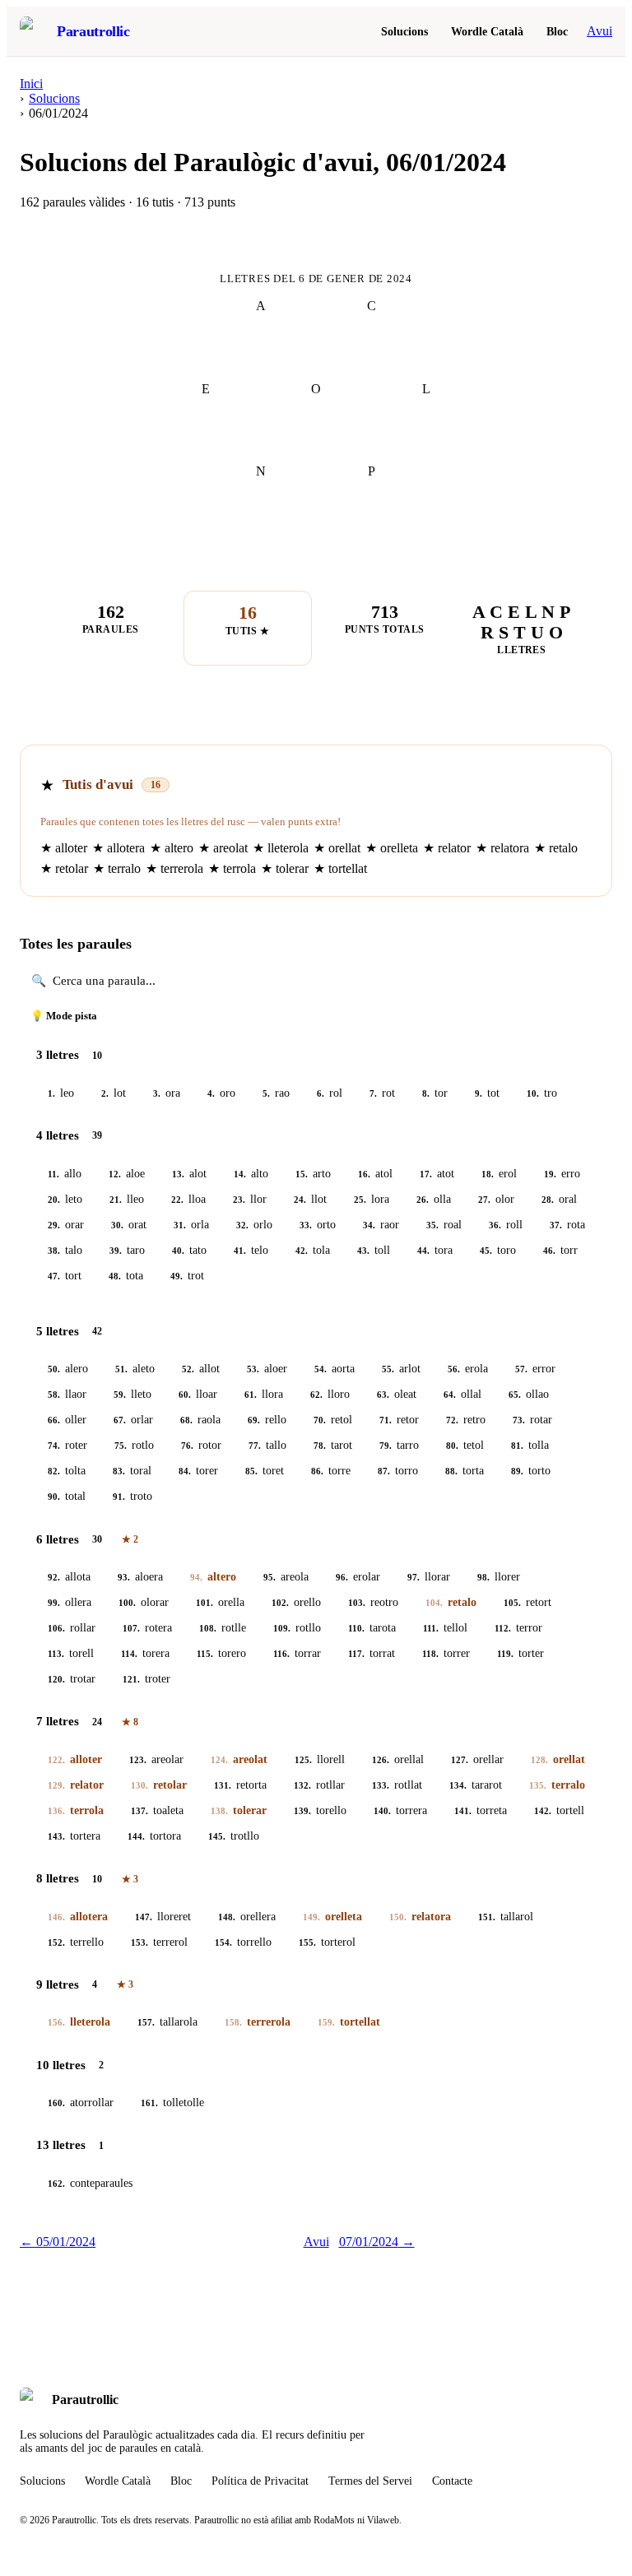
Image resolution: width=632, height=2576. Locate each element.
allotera (78, 1917)
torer (198, 1471)
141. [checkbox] (463, 1811)
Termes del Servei (370, 2481)
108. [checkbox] (208, 1628)
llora (264, 1394)
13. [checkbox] (178, 1174)
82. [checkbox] (54, 1471)
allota (69, 1577)
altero (213, 1577)
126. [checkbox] (381, 1760)
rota (567, 1225)
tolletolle (172, 2103)
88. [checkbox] (451, 1471)
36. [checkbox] (495, 1225)
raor (381, 1225)
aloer (267, 1369)
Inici (31, 84)
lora (372, 1199)
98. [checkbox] (483, 1577)
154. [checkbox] (223, 1942)
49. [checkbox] (177, 1276)
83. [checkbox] (119, 1471)
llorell (320, 1759)
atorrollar (81, 2103)
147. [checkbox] (144, 1917)
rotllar (319, 1785)
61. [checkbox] (251, 1395)
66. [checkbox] (54, 1420)
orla (191, 1225)
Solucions (404, 31)
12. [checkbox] (115, 1174)
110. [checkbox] (356, 1628)
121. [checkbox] (131, 1679)
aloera (140, 1577)
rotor (201, 1445)
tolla (530, 1445)
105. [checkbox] (512, 1603)
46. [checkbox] (549, 1251)
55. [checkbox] (388, 1369)
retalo (451, 1602)
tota (126, 1276)
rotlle (223, 1628)
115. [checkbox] (205, 1654)
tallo (267, 1445)
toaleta (157, 1810)
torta (465, 1471)
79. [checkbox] (386, 1446)
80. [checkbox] (452, 1446)
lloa (188, 1199)
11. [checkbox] (53, 1174)
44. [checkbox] (423, 1251)
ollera (70, 1602)
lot (114, 1093)
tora (435, 1250)
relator (76, 1785)
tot (487, 1093)
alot (189, 1174)
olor (496, 1199)
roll (506, 1225)
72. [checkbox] (452, 1420)
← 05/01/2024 (58, 2242)
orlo (254, 1225)
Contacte (452, 2481)
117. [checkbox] (356, 1654)
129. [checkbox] (56, 1785)
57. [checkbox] (521, 1369)
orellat (558, 1759)
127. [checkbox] (460, 1760)
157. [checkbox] (146, 2022)
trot (187, 1276)
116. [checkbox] (281, 1654)
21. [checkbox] (116, 1200)
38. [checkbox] (54, 1251)
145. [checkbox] (217, 1836)
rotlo (134, 1445)
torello (320, 1810)
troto (132, 1496)
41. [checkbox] (240, 1251)
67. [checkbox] (120, 1420)
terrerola (258, 2022)
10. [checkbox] (533, 1093)
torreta (481, 1810)
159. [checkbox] (326, 2022)
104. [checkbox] (434, 1603)
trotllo (234, 1836)
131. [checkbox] (223, 1785)
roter (67, 1445)
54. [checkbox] (321, 1369)
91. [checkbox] (119, 1497)
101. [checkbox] (204, 1603)
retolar (159, 1785)
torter (520, 1653)
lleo (127, 1199)
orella (220, 1602)
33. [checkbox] (306, 1225)
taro (127, 1250)
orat (129, 1225)
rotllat (397, 1785)
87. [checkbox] (384, 1471)
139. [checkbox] (302, 1811)
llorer (499, 1577)
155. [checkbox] (307, 1942)
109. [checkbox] (282, 1628)
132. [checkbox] (302, 1785)
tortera (74, 1836)
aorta (335, 1369)
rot (382, 1093)
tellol (445, 1628)
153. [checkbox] (139, 1942)
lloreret (163, 1917)
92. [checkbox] (54, 1577)
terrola (76, 1810)
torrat (372, 1653)
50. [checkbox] (54, 1369)
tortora (154, 1836)
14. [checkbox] (240, 1174)
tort (65, 1276)
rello (267, 1420)
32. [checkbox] (242, 1225)
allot (201, 1369)
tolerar (239, 1810)
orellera (247, 1917)
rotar (532, 1420)
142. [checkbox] (543, 1811)
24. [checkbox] (300, 1200)
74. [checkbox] (54, 1446)
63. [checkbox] (383, 1395)
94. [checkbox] (196, 1577)
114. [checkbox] (129, 1654)
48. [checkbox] (115, 1276)
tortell (559, 1810)
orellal (398, 1759)
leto (65, 1199)
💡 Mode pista (64, 1016)
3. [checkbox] (157, 1093)
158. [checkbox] (233, 2022)
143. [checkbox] (56, 1836)
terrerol (159, 1942)
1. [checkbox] (51, 1093)
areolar (156, 1759)
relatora (420, 1917)
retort (527, 1602)
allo (65, 1174)
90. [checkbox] (54, 1497)
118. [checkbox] (430, 1654)
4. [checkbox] (211, 1093)
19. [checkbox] (550, 1174)
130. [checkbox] (139, 1785)
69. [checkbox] (254, 1420)
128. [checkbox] (539, 1760)
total (67, 1496)
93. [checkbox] (124, 1577)
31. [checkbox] (180, 1225)
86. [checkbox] (317, 1471)
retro (466, 1420)
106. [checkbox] (56, 1628)
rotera (147, 1628)
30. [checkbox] (117, 1225)
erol (499, 1174)
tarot (333, 1445)
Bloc (557, 31)
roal (444, 1225)
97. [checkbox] (414, 1577)
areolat (239, 1759)
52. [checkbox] (188, 1369)
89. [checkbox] (517, 1471)
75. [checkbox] (121, 1446)
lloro (330, 1394)
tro (542, 1093)
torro (398, 1471)
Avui (599, 31)
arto (313, 1174)
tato (189, 1250)
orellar (477, 1759)
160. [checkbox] (56, 2103)
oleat (397, 1394)
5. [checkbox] (266, 1093)
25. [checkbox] (360, 1200)
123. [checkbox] (138, 1760)
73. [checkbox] (519, 1420)
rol (330, 1093)
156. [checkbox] (56, 2022)
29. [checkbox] (54, 1225)
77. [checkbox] (255, 1446)
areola (286, 1577)
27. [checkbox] (484, 1200)
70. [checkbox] (320, 1420)
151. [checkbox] (487, 1917)
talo (65, 1250)
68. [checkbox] (186, 1420)
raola (200, 1420)
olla (434, 1199)
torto (531, 1471)
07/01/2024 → (377, 2242)
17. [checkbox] (426, 1174)
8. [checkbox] (426, 1093)
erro (562, 1174)
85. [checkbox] (251, 1471)
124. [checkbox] (219, 1760)
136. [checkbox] (56, 1811)
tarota (372, 1628)
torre (331, 1471)
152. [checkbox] (56, 1942)
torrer (446, 1653)
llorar (429, 1577)
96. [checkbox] (342, 1577)
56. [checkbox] (454, 1369)
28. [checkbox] (548, 1200)
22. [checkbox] (177, 1200)
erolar (358, 1577)
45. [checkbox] (486, 1251)
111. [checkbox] (431, 1628)
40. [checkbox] (178, 1251)
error (535, 1369)
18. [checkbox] (488, 1174)
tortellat (349, 2022)
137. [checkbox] (139, 1811)
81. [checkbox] (517, 1446)
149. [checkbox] (311, 1917)
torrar (297, 1653)
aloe (127, 1174)
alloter (75, 1759)
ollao (529, 1394)
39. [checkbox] (116, 1251)
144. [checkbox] (136, 1836)
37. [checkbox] (556, 1225)
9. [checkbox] (479, 1093)
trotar (72, 1679)
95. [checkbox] (270, 1577)
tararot (476, 1785)
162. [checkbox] (56, 2184)
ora (167, 1093)
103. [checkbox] (357, 1603)
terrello (76, 1942)
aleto (135, 1369)
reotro (373, 1602)
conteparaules (90, 2183)
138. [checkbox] (219, 1811)
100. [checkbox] (127, 1603)
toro (498, 1250)
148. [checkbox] (227, 1917)
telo (251, 1250)
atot (437, 1174)
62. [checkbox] (316, 1395)
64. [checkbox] (450, 1395)
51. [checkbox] (121, 1369)
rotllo (297, 1628)
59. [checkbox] (120, 1395)
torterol (327, 1942)
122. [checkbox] (56, 1760)
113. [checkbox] (56, 1654)
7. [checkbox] (373, 1093)
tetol (465, 1445)
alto (251, 1174)
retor (399, 1420)
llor (250, 1199)
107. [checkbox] (131, 1628)
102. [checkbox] (280, 1603)
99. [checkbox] (54, 1603)
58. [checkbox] (54, 1395)
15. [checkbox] (302, 1174)
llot (310, 1199)
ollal (462, 1394)
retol (333, 1420)
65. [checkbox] (515, 1395)
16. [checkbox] (364, 1174)
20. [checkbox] (54, 1200)
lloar (198, 1394)
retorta (240, 1785)
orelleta (332, 1917)
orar (66, 1225)
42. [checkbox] (302, 1251)
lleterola (79, 2022)
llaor (67, 1394)
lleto (132, 1394)
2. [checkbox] (105, 1093)
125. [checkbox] (303, 1760)
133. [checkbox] (381, 1785)
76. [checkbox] (187, 1446)
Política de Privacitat (260, 2481)
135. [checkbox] (538, 1785)
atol (375, 1174)
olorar (144, 1602)
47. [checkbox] (54, 1276)
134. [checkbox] (458, 1785)
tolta (67, 1471)
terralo (557, 1785)
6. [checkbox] (321, 1093)
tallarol (506, 1917)
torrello (243, 1942)
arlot (401, 1369)
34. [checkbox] (369, 1225)
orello (296, 1602)
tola (313, 1250)
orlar (133, 1420)
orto (318, 1225)
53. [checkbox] (253, 1369)
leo (61, 1093)
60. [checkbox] (185, 1395)
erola (468, 1369)
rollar (72, 1628)
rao (276, 1093)
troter (146, 1679)
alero (68, 1369)
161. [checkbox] (149, 2103)
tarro (399, 1445)
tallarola (167, 2022)
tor (435, 1093)
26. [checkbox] (423, 1200)
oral (559, 1199)
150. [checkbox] (398, 1917)
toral (132, 1471)
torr (560, 1250)
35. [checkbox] (432, 1225)
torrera (400, 1810)
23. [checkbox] (239, 1200)
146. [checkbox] (56, 1917)
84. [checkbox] (185, 1471)
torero (221, 1653)
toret (265, 1471)
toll (374, 1250)
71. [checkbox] (386, 1420)
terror (518, 1628)
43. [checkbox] (363, 1251)
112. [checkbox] (503, 1628)
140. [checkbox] (382, 1811)
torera (145, 1653)
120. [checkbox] (56, 1679)
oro (221, 1093)
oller (67, 1420)
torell (71, 1653)
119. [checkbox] (505, 1654)
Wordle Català (487, 31)
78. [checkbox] (320, 1446)
